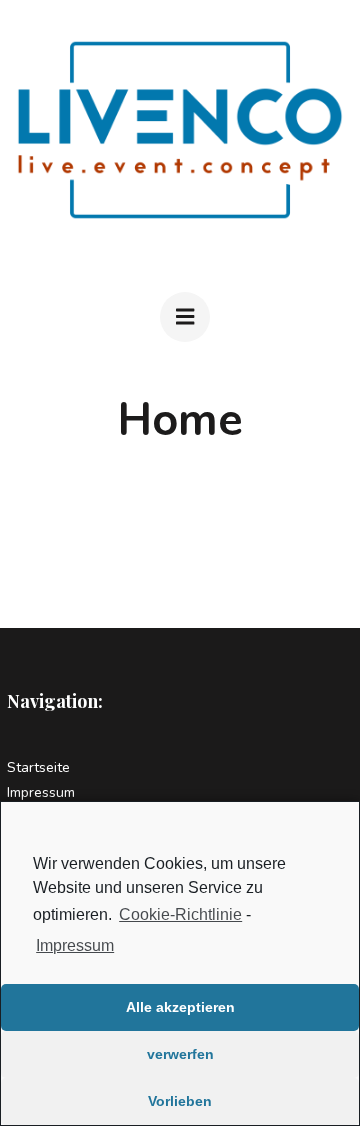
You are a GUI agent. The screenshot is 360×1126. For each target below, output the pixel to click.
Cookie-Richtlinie (180, 914)
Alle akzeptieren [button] (180, 1007)
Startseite (38, 767)
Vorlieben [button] (180, 1101)
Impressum (75, 945)
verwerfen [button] (180, 1054)
